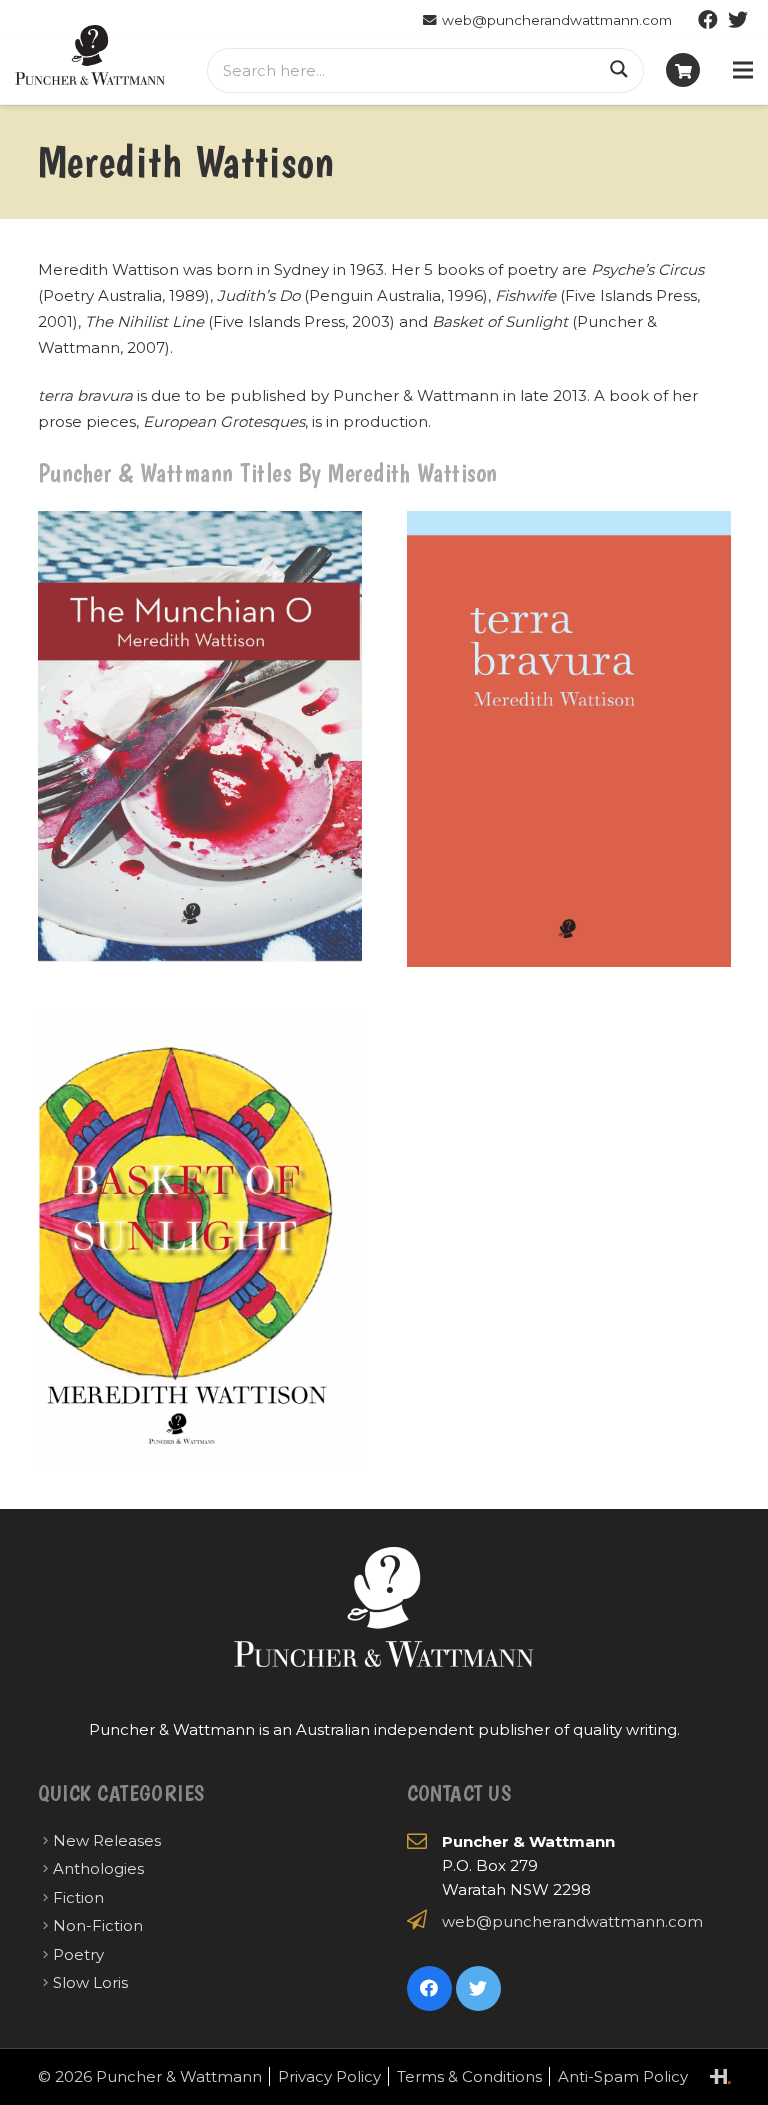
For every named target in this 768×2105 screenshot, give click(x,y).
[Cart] (683, 70)
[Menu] (743, 70)
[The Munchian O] (200, 739)
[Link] (90, 55)
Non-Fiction (98, 1925)
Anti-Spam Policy (623, 2076)
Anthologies (98, 1868)
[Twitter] (738, 20)
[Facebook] (708, 20)
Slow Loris (90, 1982)
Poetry (78, 1954)
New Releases (107, 1840)
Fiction (78, 1897)
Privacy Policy (329, 2076)
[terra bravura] (569, 739)
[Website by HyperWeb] (720, 2076)
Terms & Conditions (469, 2076)
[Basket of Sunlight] (200, 1242)
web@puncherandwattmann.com (572, 1921)
